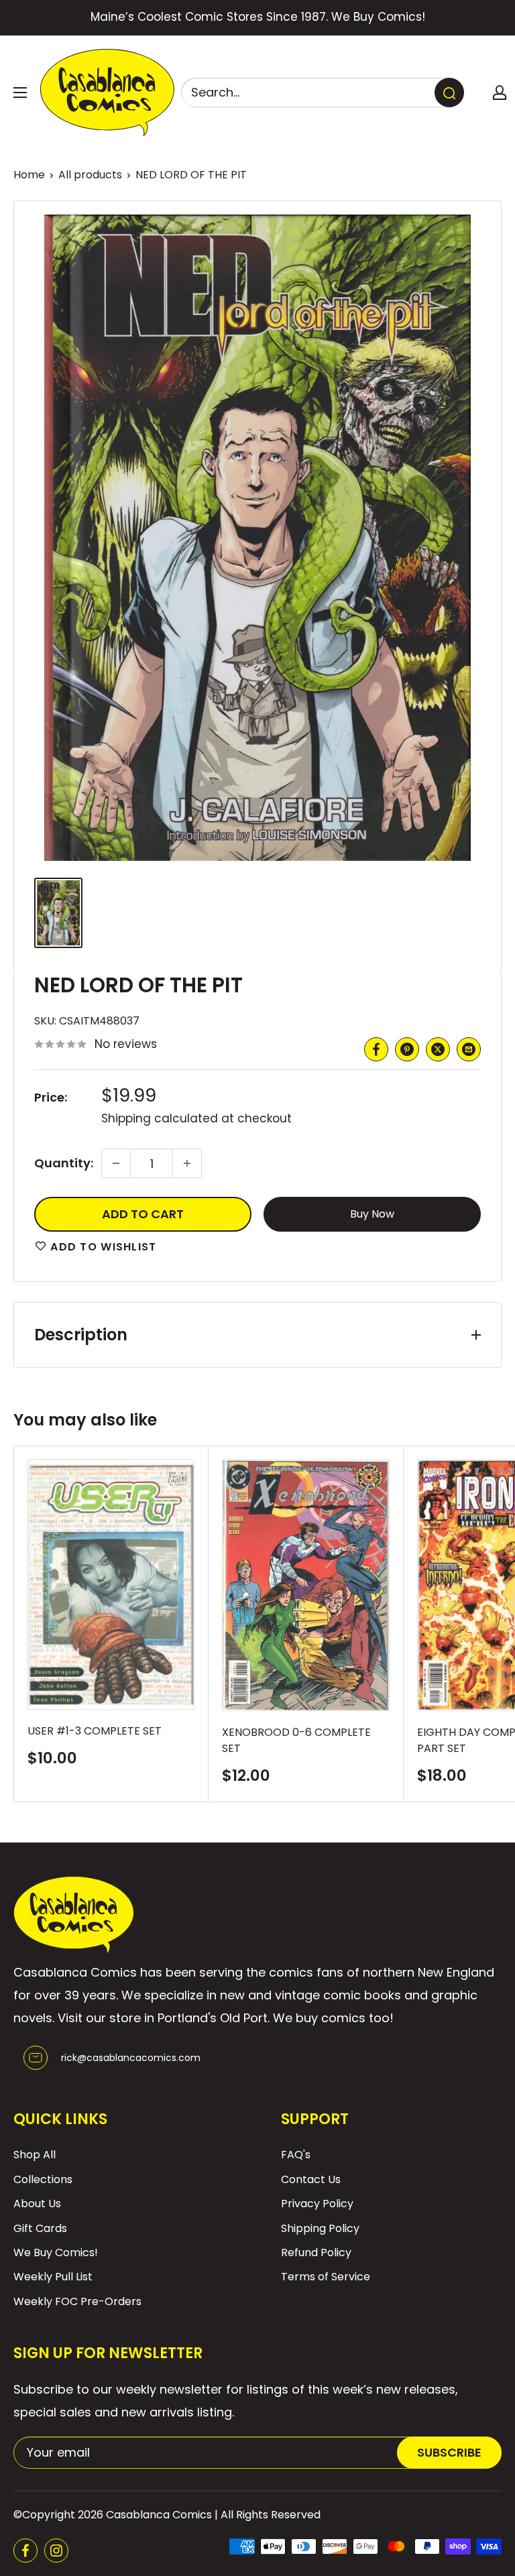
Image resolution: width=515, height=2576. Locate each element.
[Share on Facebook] (376, 1049)
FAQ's (296, 2155)
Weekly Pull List (53, 2277)
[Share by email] (469, 1049)
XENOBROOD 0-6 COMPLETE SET (296, 1741)
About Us (37, 2204)
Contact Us (311, 2179)
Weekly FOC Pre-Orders (77, 2301)
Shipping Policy (320, 2228)
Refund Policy (316, 2252)
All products (90, 175)
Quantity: (64, 1163)
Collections (43, 2179)
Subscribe (449, 2452)
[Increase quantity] (187, 1163)
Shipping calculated (160, 1118)
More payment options (373, 1214)
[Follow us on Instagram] (56, 2551)
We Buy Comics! (56, 2252)
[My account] (500, 93)
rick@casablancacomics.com (131, 2058)
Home (29, 175)
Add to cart (143, 1214)
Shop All (35, 2155)
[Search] (449, 93)
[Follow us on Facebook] (25, 2551)
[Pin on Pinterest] (407, 1049)
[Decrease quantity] (116, 1163)
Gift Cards (40, 2228)
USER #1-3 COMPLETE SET (95, 1731)
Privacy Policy (317, 2204)
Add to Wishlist (102, 1247)
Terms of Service (326, 2277)
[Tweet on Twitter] (438, 1049)
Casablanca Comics (159, 2515)
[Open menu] (20, 93)
